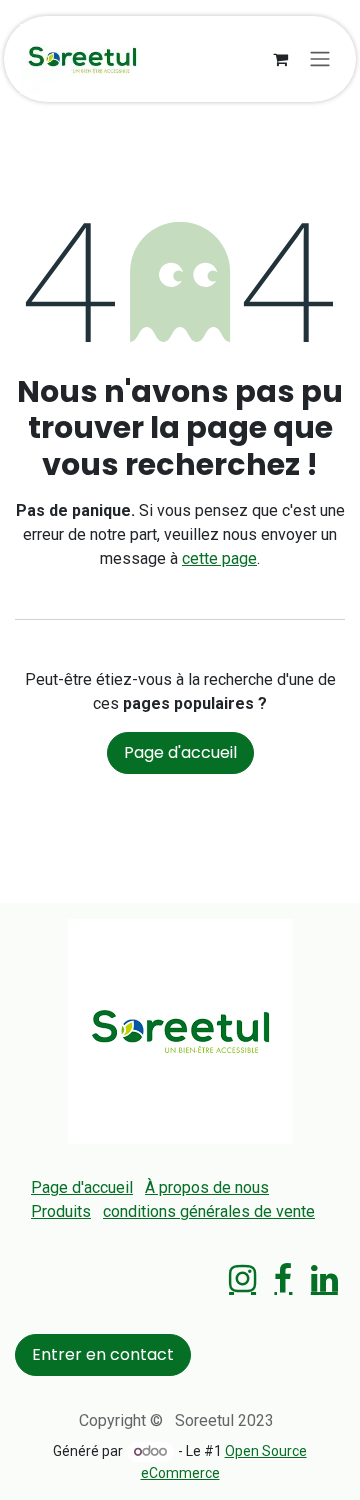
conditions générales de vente (209, 1211)
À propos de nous (207, 1187)
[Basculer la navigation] (320, 59)
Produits (61, 1211)
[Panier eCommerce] (280, 59)
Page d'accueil (180, 752)
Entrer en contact (103, 1354)
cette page (219, 558)
